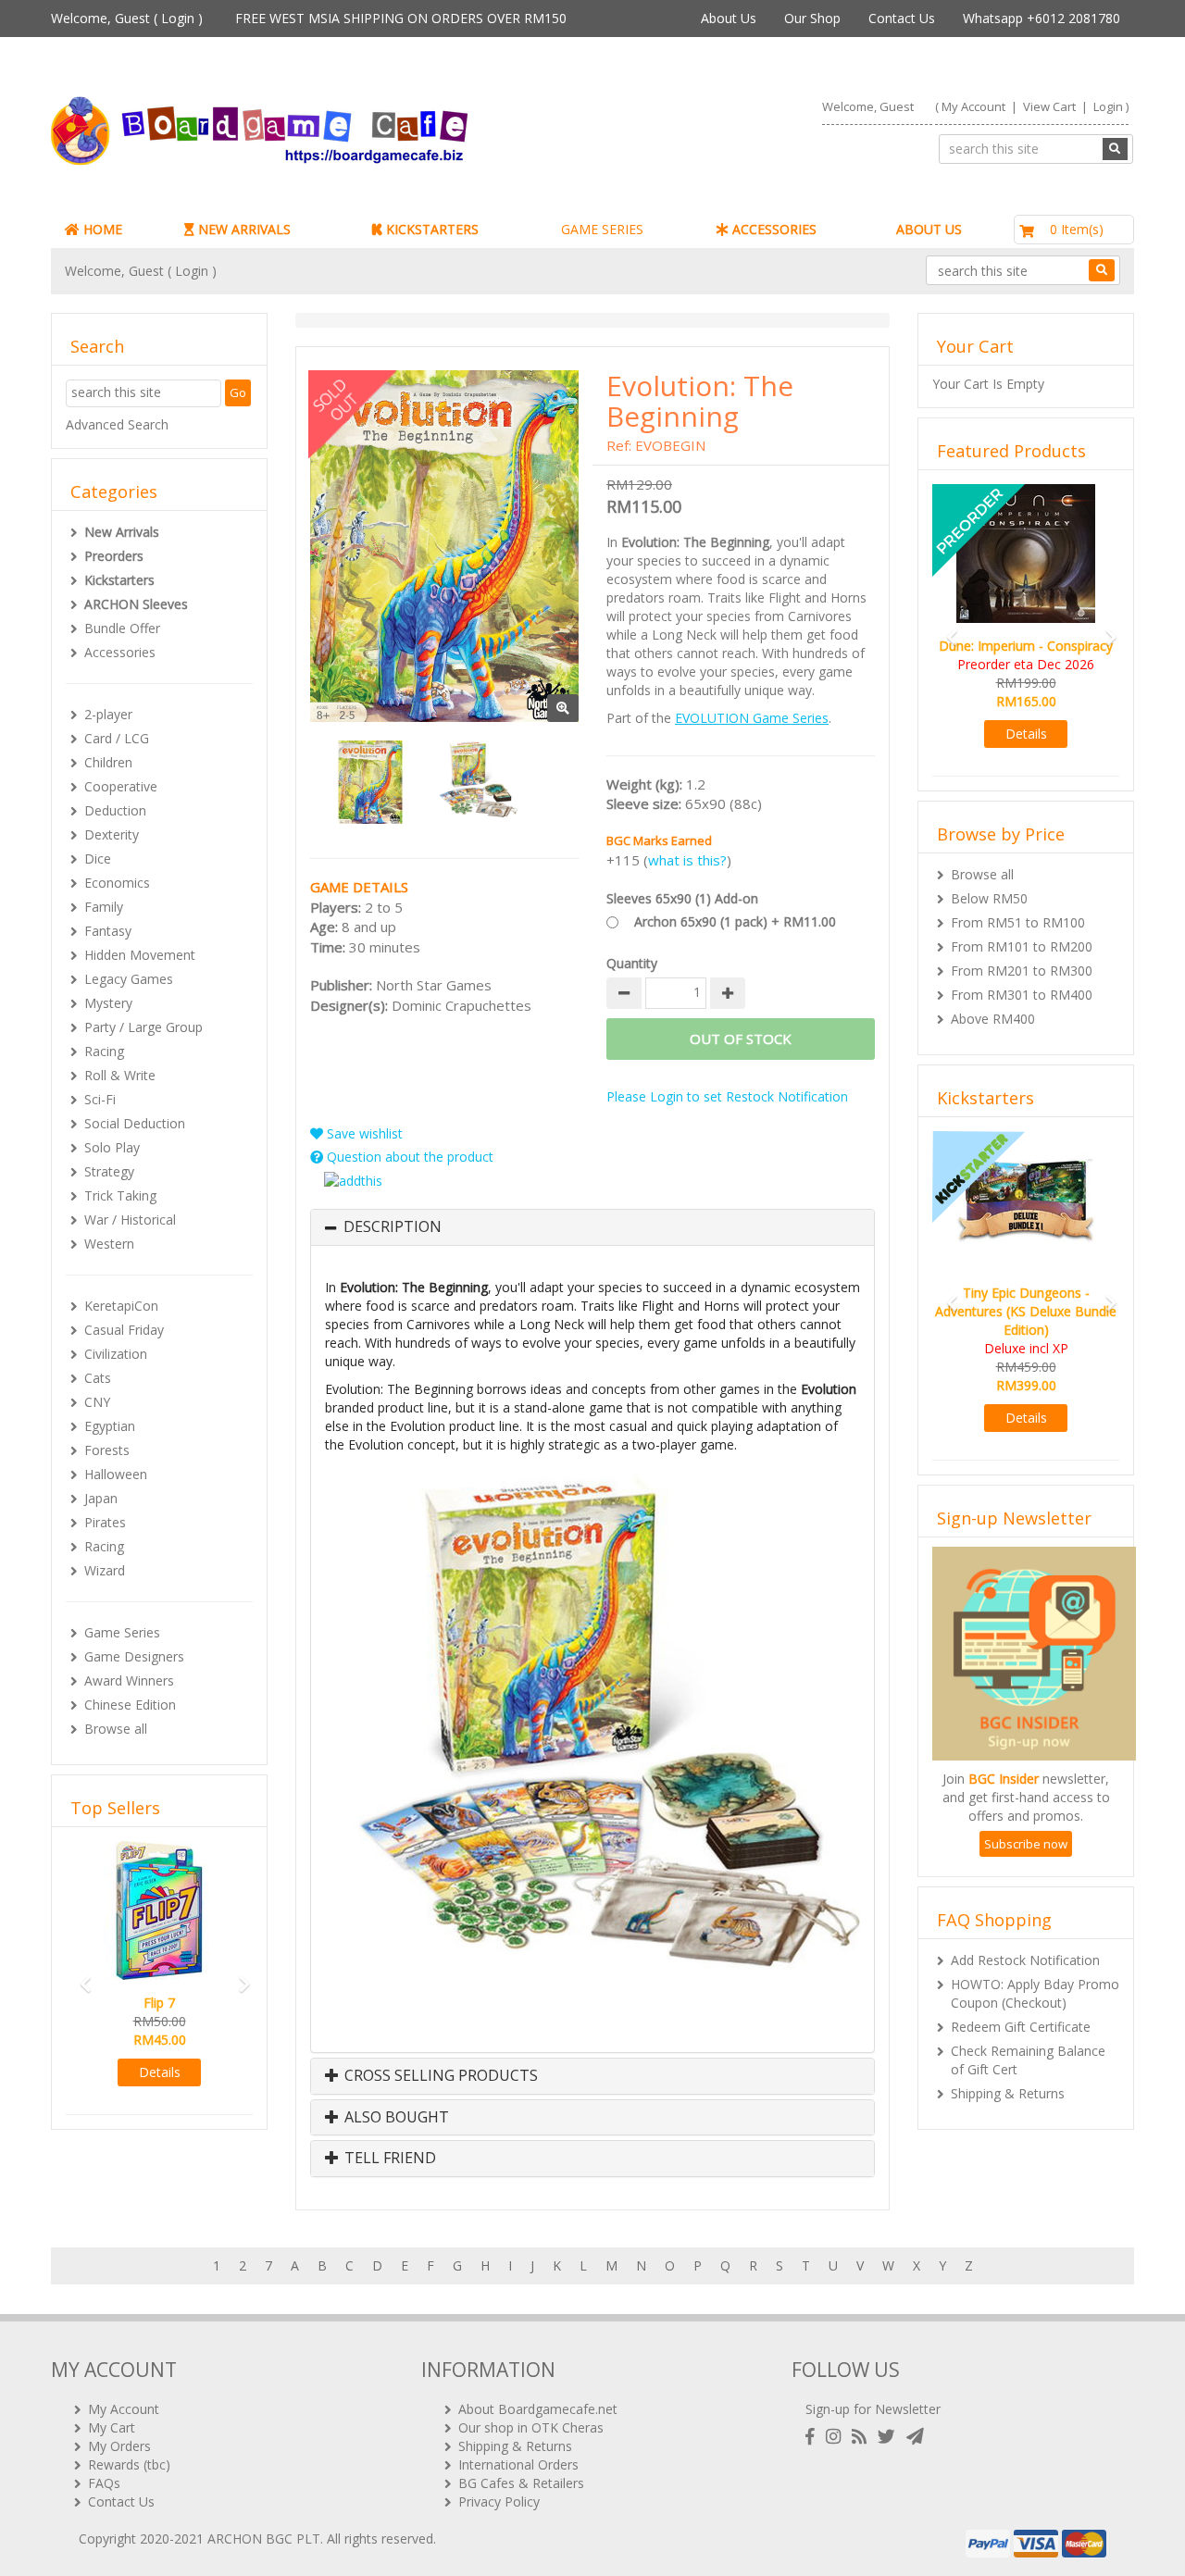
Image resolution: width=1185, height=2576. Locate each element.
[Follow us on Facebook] (814, 2437)
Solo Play (112, 1147)
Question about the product (408, 1157)
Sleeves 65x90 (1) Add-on (682, 898)
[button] (80, 1976)
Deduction (115, 810)
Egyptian (110, 1426)
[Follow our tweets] (890, 2437)
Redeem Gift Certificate (1021, 2027)
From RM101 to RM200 (1022, 946)
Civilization (116, 1354)
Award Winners (129, 1680)
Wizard (105, 1570)
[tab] (592, 1227)
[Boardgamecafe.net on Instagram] (837, 2437)
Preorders (114, 556)
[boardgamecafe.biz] (314, 131)
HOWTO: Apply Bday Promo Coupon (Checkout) (1035, 1993)
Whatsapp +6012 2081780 (1042, 18)
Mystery (108, 1003)
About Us (729, 18)
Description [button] (393, 1227)
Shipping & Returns (1008, 2093)
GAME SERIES (602, 229)
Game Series (122, 1632)
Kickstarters (119, 580)
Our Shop (812, 18)
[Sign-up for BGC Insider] (915, 2437)
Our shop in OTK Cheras (531, 2427)
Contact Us (902, 18)
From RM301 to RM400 (1022, 995)
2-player (108, 714)
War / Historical (130, 1220)
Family (104, 907)
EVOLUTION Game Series (752, 718)
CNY (97, 1402)
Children (108, 762)
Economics (117, 883)
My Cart (112, 2427)
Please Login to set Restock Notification (727, 1096)
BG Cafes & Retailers (521, 2483)
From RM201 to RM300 (1022, 971)
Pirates (105, 1522)
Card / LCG (117, 738)
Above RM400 (993, 1019)
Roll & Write (120, 1075)
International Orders (518, 2464)
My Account (973, 106)
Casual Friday (124, 1330)
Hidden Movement (140, 955)
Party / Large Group (143, 1027)
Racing (104, 1051)
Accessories (120, 652)
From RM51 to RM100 (1018, 922)
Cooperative (121, 786)
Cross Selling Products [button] (439, 2076)
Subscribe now (1026, 1844)
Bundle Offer (122, 628)
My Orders (119, 2446)
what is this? (687, 860)
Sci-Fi (100, 1099)
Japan (101, 1498)
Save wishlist (363, 1133)
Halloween (116, 1474)
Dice (98, 859)
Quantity (632, 963)
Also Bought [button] (395, 2118)
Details (178, 2072)
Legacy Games (129, 979)
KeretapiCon (121, 1306)
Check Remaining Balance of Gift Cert (1028, 2060)
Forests (107, 1450)
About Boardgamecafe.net (538, 2409)
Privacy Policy (499, 2501)
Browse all (116, 1729)
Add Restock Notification (1025, 1960)
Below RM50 (989, 898)
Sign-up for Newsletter (873, 2409)
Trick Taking (120, 1195)
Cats (98, 1378)
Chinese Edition (130, 1705)
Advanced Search (117, 424)
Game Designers (134, 1656)
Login (178, 18)
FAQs (104, 2483)
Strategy (109, 1171)
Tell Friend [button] (388, 2159)
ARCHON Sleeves (136, 604)
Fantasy (108, 931)
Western (109, 1244)
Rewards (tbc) (129, 2464)
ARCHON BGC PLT (264, 2539)
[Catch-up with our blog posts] (863, 2437)
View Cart (1049, 106)
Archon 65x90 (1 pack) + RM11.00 (735, 921)
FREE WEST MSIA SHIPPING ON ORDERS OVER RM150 (401, 18)
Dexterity (112, 834)
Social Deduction (135, 1123)
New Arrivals (122, 532)
